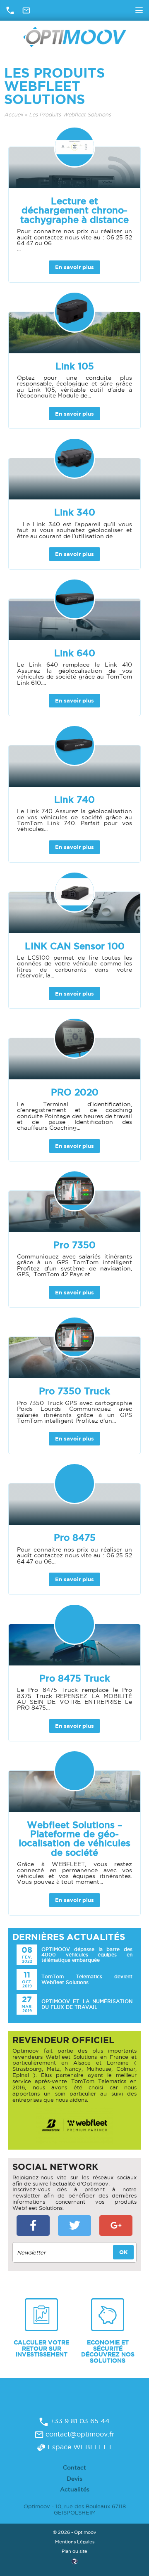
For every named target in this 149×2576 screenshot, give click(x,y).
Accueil (13, 115)
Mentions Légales (75, 2542)
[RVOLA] (75, 2563)
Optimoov (74, 37)
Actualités (75, 2489)
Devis (74, 2479)
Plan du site (74, 2551)
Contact (74, 2467)
